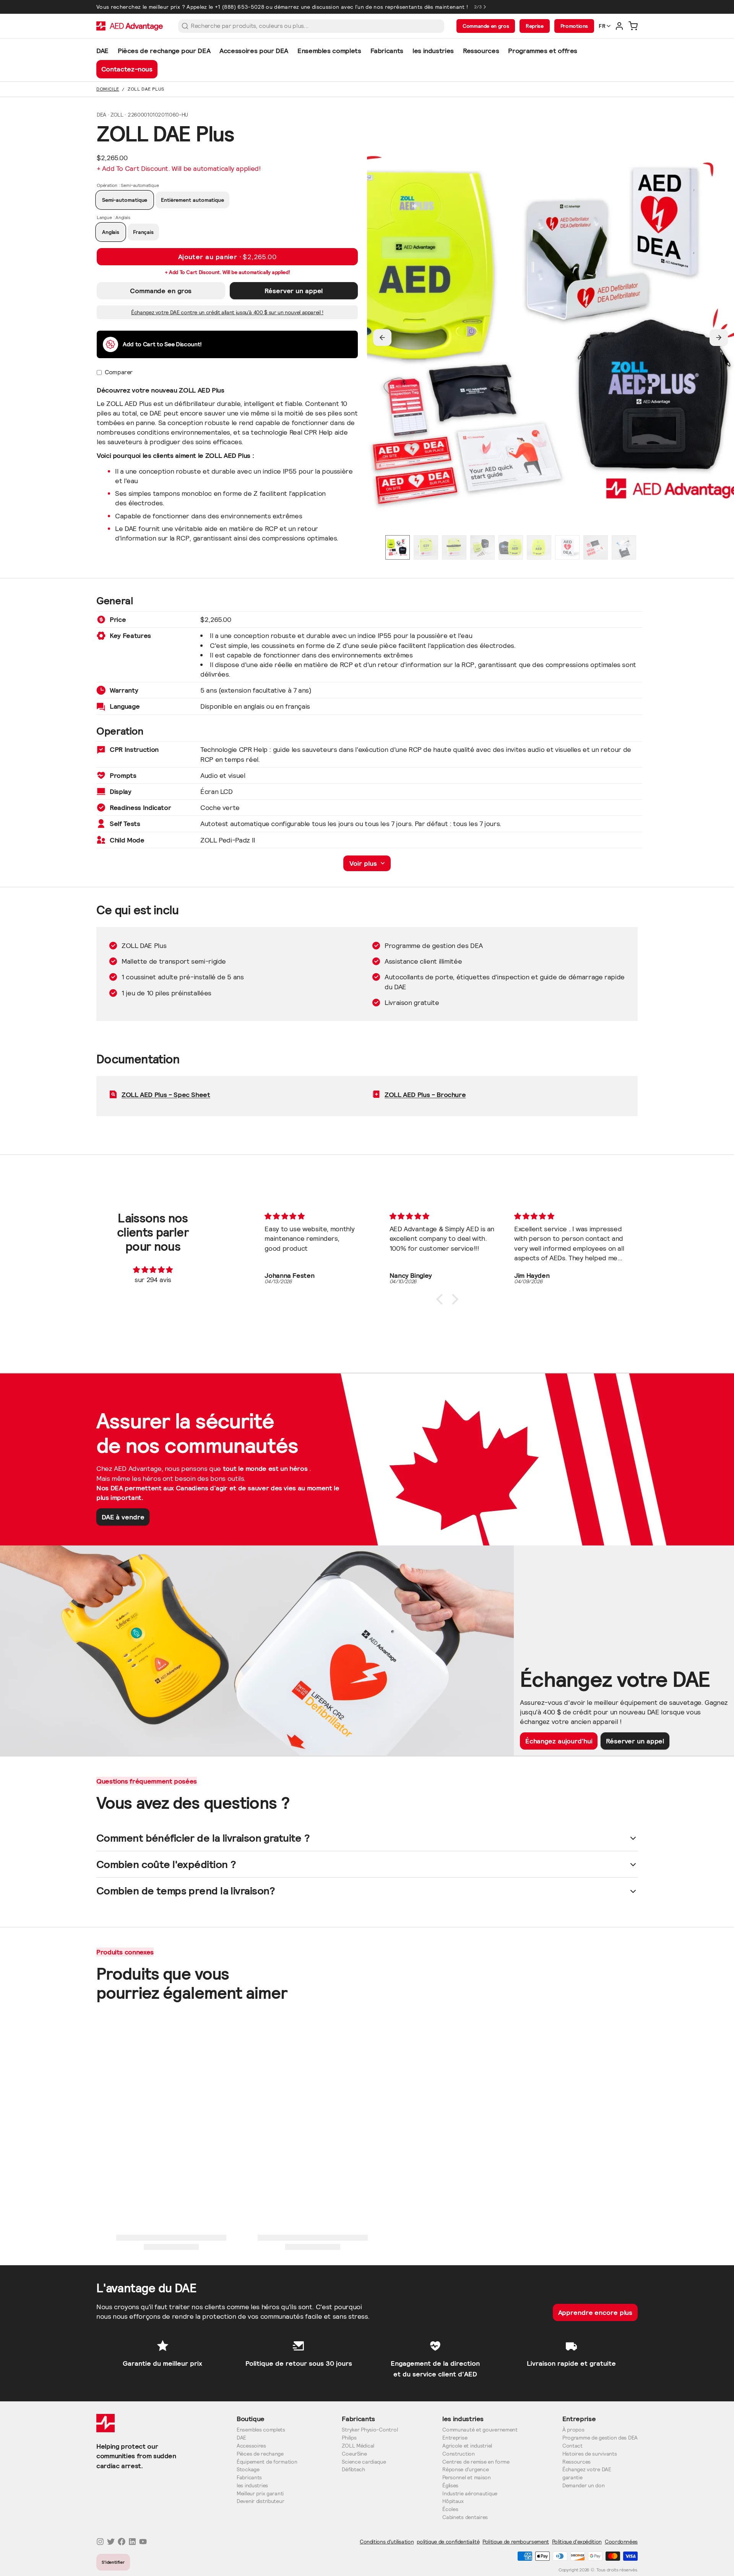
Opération (128, 185)
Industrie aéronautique (470, 2494)
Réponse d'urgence (465, 2470)
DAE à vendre (123, 1517)
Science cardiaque (364, 2462)
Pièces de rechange (260, 2454)
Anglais (111, 232)
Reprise (534, 26)
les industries (252, 2486)
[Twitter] (111, 2542)
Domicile (108, 89)
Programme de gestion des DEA (600, 2438)
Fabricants (249, 2478)
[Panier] (633, 26)
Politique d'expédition (577, 2542)
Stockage (248, 2470)
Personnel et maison (467, 2478)
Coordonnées (621, 2542)
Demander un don (584, 2486)
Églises (450, 2486)
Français (143, 232)
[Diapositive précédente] (382, 338)
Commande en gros (486, 26)
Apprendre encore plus (595, 2312)
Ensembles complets (261, 2430)
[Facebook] (122, 2542)
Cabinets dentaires (465, 2517)
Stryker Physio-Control (370, 2430)
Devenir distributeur (260, 2501)
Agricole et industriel (467, 2446)
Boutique (251, 2419)
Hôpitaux (453, 2501)
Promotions (574, 26)
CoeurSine (354, 2454)
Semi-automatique (125, 200)
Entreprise (455, 2438)
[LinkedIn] (132, 2542)
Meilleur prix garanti (260, 2494)
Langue (113, 217)
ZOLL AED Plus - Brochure (425, 1095)
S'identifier (113, 2562)
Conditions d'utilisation (387, 2542)
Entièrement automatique (192, 200)
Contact (572, 2446)
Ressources (576, 2462)
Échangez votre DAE (587, 2470)
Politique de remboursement (516, 2542)
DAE (241, 2438)
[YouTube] (143, 2542)
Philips (349, 2438)
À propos (573, 2430)
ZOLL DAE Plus (146, 89)
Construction (459, 2454)
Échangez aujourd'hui (559, 1741)
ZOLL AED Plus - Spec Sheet (166, 1095)
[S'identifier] (619, 26)
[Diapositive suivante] (719, 338)
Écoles (450, 2509)
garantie (572, 2478)
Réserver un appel (294, 291)
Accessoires (251, 2446)
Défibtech (353, 2470)
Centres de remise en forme (476, 2462)
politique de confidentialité (448, 2542)
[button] (227, 257)
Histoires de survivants (590, 2454)
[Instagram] (100, 2542)
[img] (153, 1270)
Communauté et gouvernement (480, 2430)
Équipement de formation (267, 2462)
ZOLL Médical (358, 2446)
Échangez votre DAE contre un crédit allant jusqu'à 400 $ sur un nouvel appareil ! (227, 312)
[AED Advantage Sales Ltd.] (130, 26)
